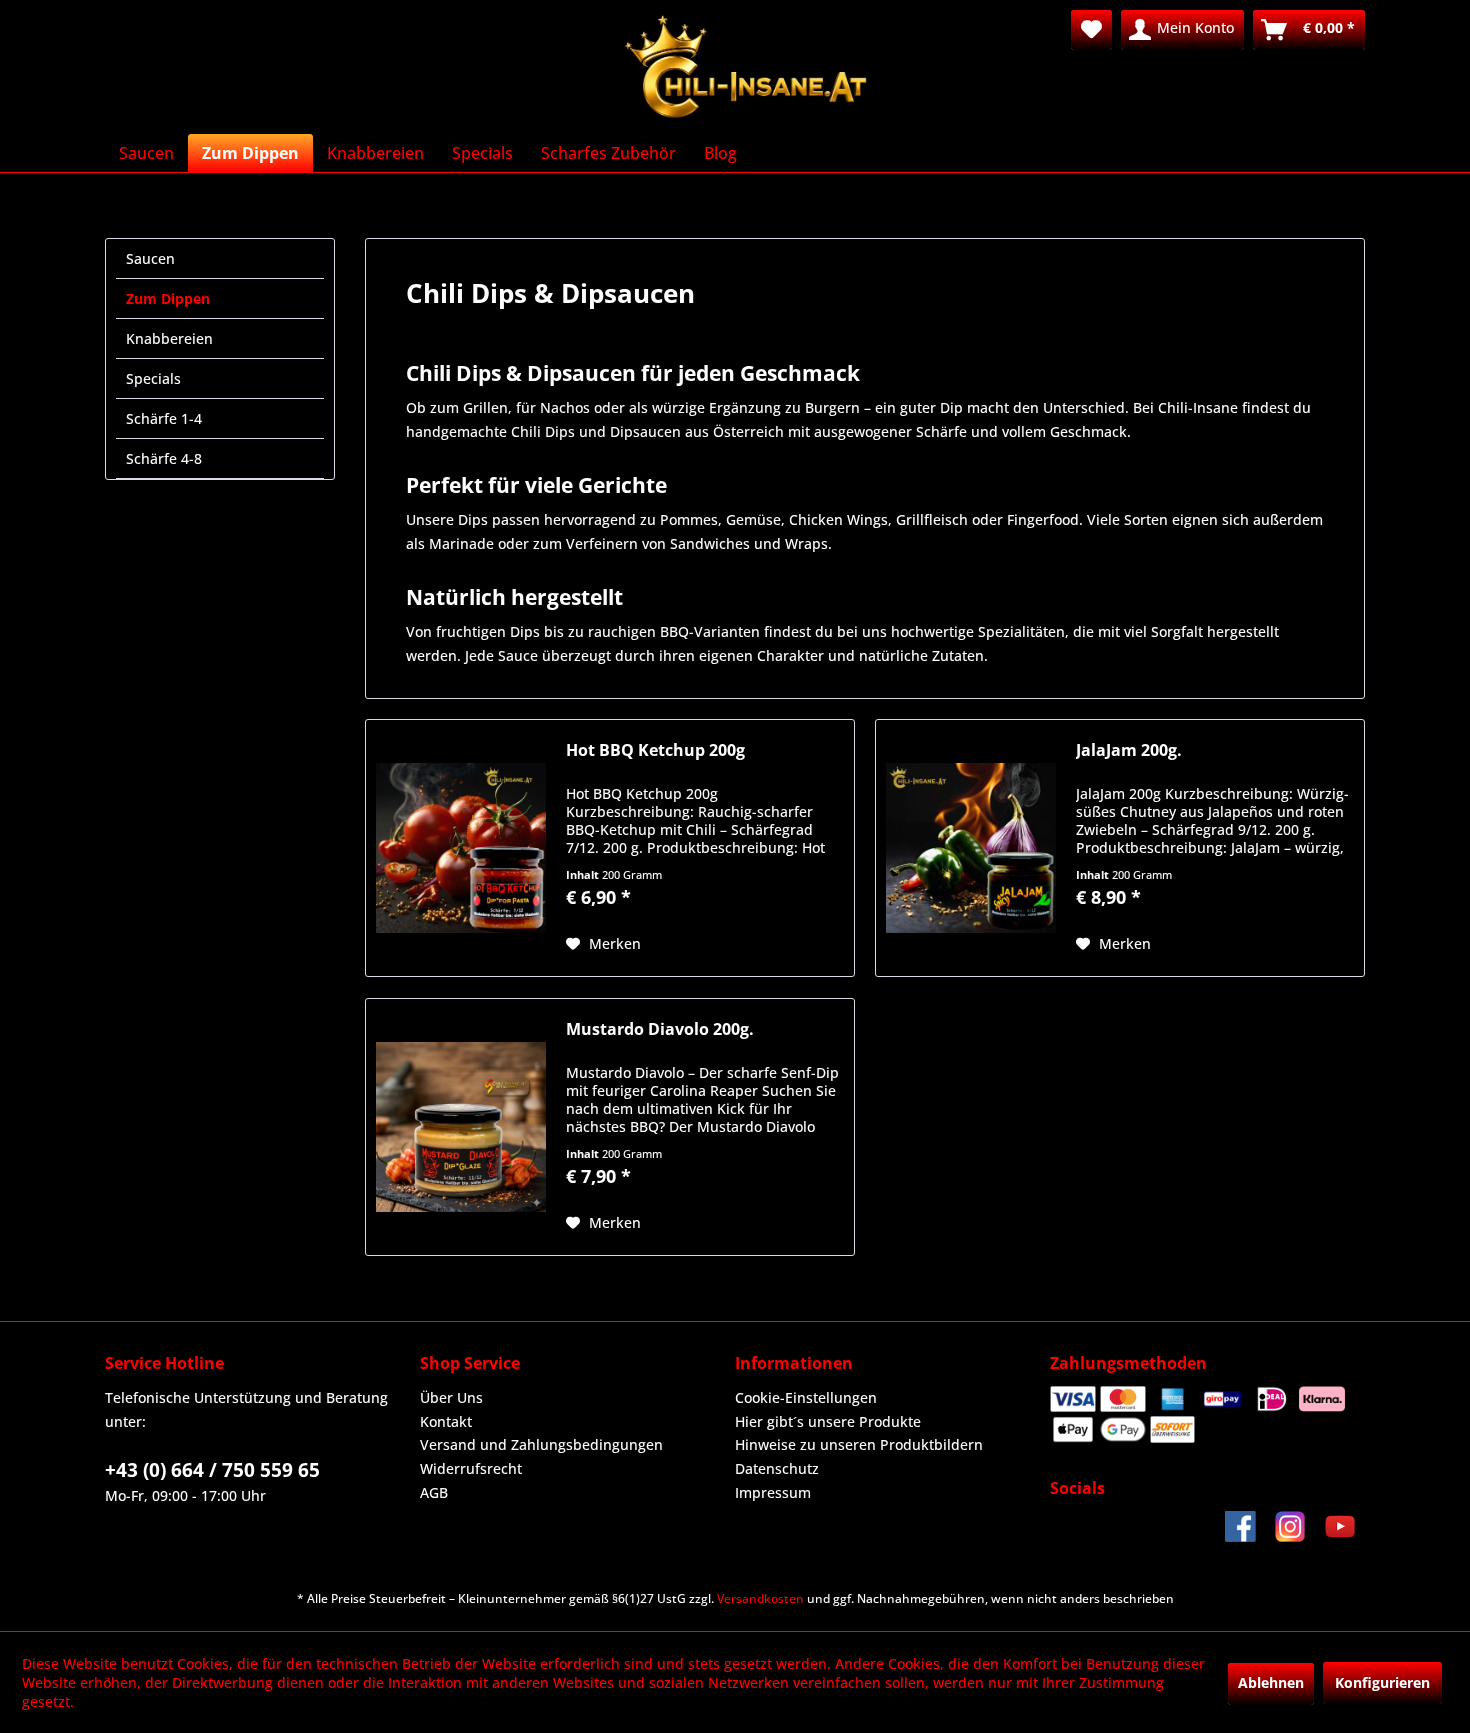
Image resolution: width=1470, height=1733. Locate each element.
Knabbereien (169, 338)
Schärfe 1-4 (164, 418)
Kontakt (446, 1421)
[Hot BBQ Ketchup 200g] (461, 848)
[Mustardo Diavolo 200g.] (461, 1127)
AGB (434, 1492)
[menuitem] (1091, 30)
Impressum (773, 1492)
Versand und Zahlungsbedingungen (541, 1444)
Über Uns (451, 1397)
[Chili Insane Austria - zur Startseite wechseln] (747, 67)
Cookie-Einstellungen (806, 1397)
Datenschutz (777, 1468)
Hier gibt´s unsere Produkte (828, 1421)
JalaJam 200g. (1129, 750)
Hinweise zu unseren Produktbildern (859, 1444)
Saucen (150, 258)
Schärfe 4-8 (164, 458)
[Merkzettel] (1091, 30)
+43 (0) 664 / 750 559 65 (212, 1470)
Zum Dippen (168, 298)
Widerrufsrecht (471, 1468)
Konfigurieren (1382, 1682)
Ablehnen (1271, 1682)
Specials (153, 378)
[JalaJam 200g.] (971, 848)
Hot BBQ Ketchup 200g (655, 750)
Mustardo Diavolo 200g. (660, 1029)
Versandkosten (760, 1598)
